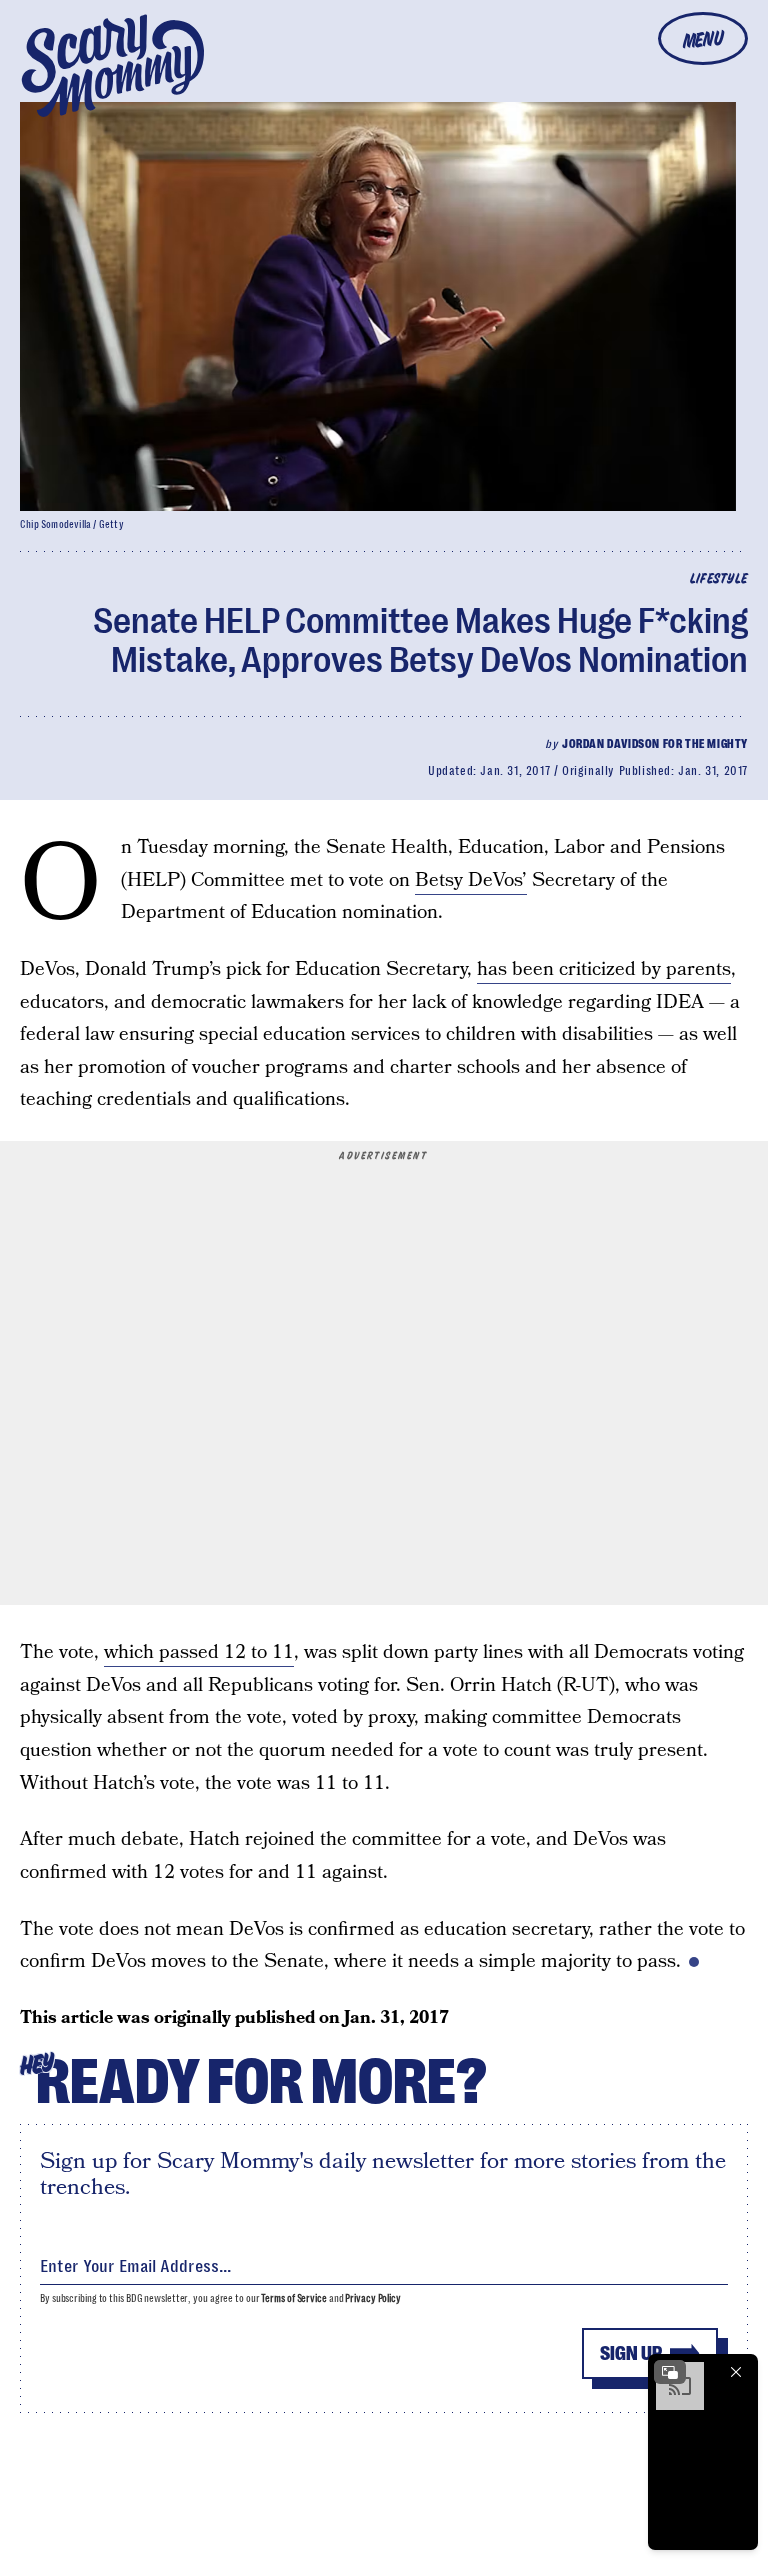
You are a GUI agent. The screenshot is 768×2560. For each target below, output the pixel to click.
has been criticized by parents (604, 969)
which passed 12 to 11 (199, 1652)
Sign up (631, 2353)
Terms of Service (293, 2298)
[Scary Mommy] (113, 65)
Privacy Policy (373, 2298)
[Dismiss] (736, 2372)
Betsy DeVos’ (471, 880)
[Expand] (670, 2372)
